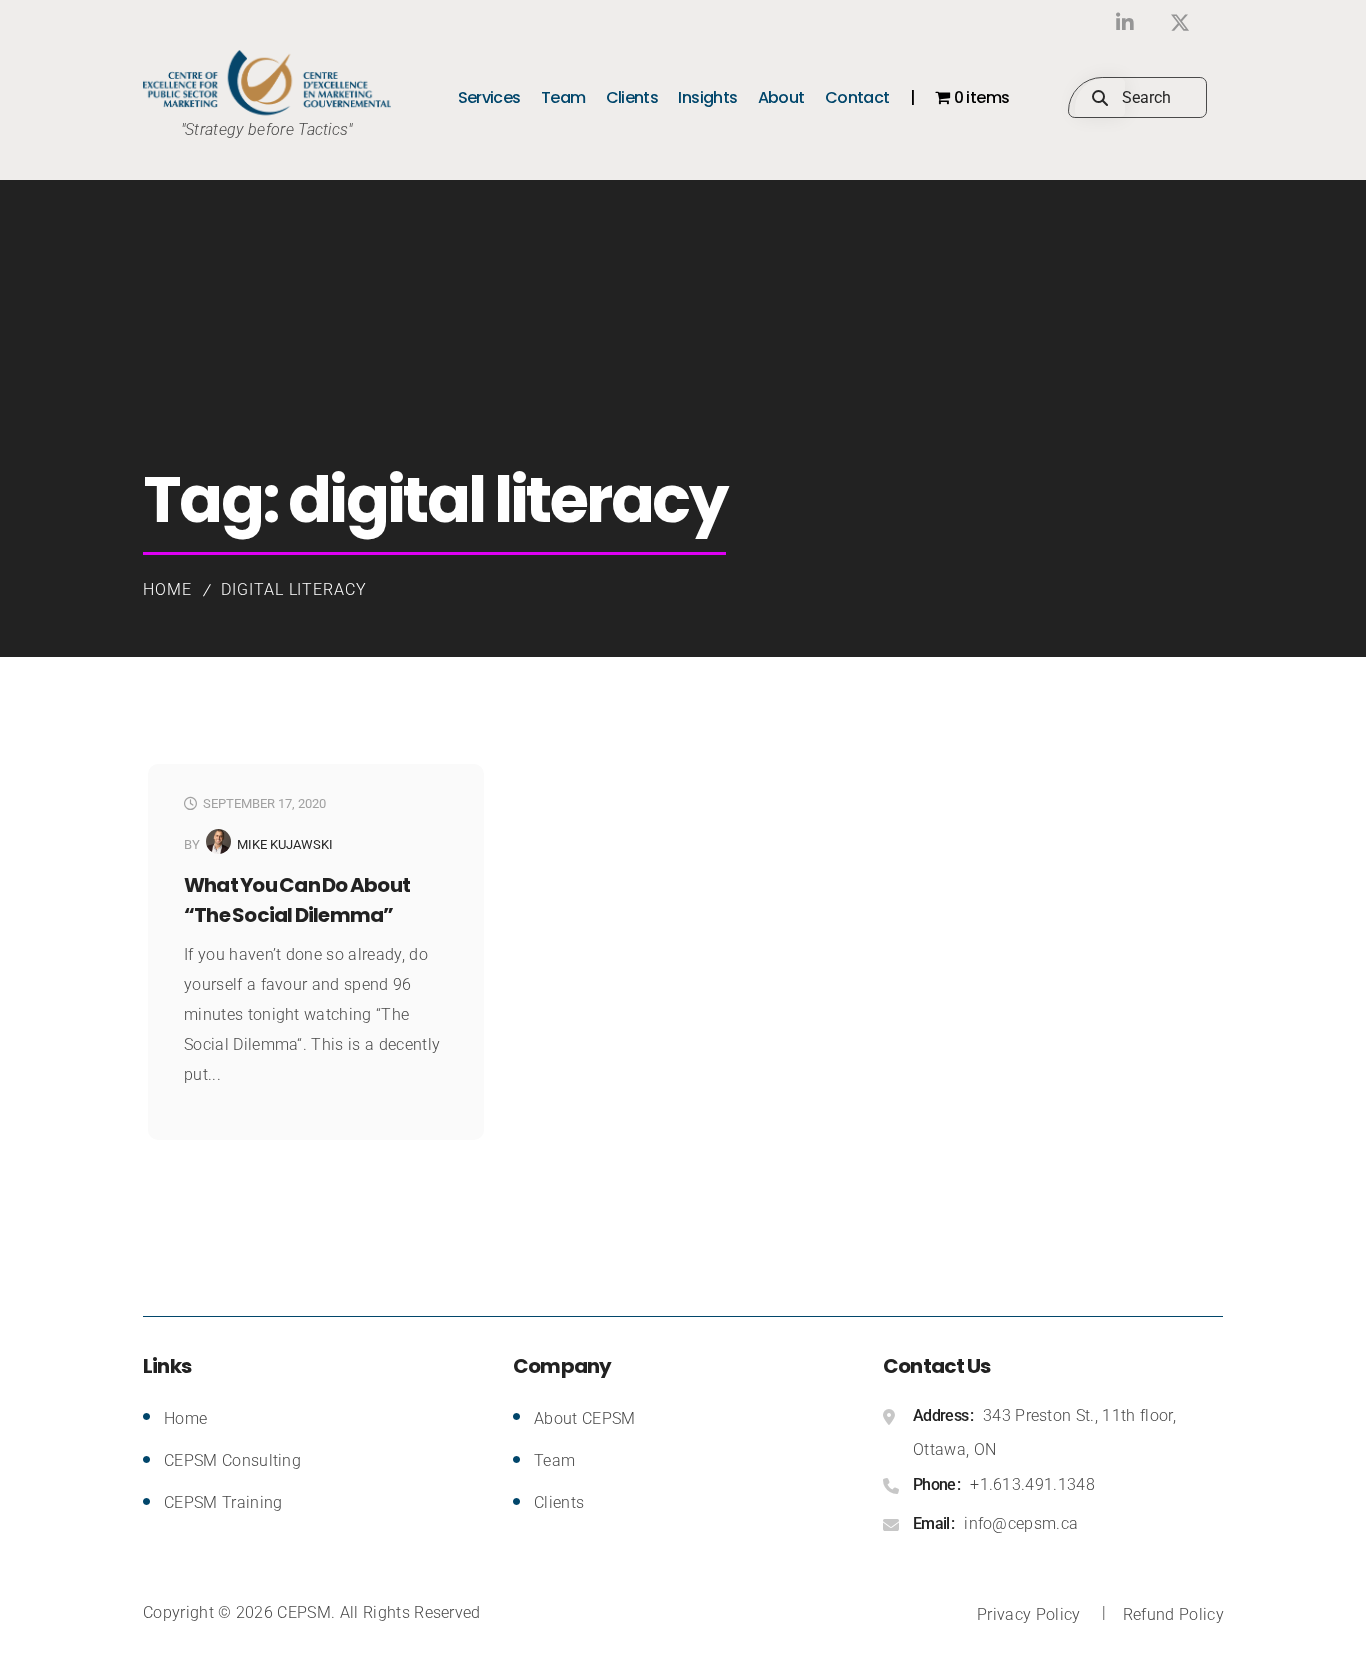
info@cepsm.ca (1021, 1523)
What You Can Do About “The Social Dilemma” (297, 900)
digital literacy (294, 589)
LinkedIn (1125, 22)
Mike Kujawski (285, 844)
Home (167, 589)
